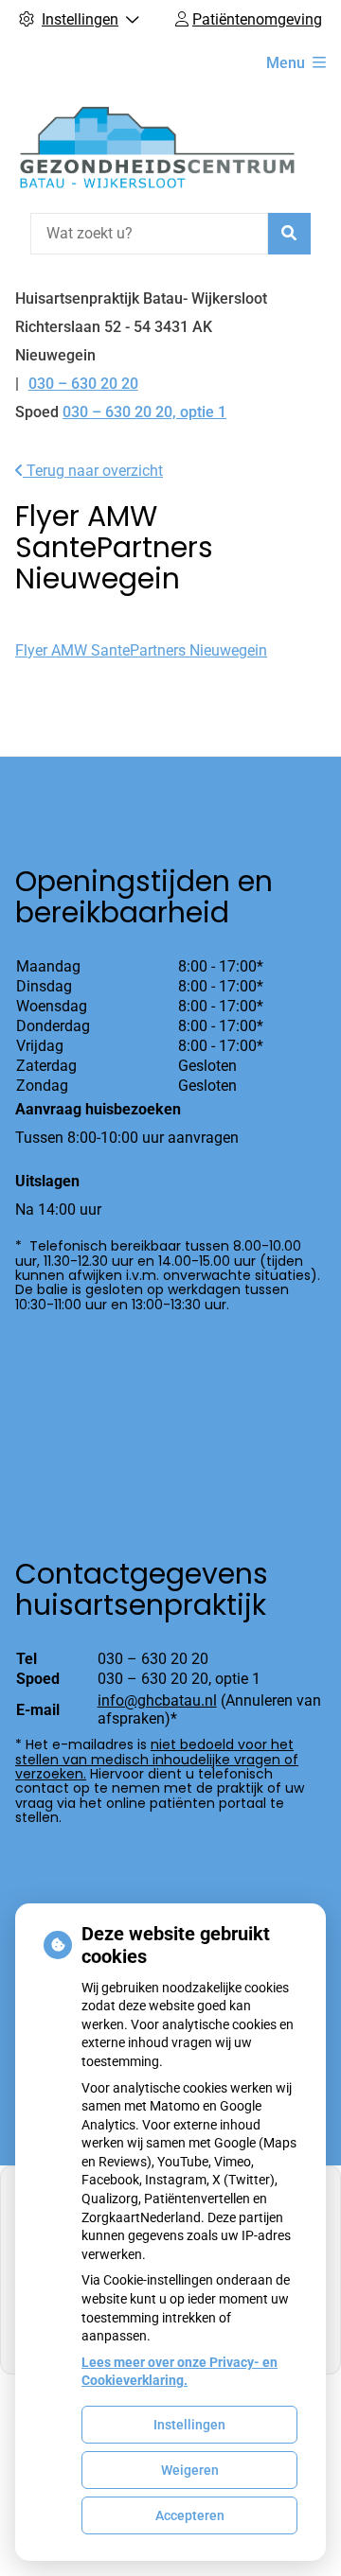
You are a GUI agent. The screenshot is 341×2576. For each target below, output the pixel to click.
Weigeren (190, 2470)
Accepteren (190, 2515)
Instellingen (189, 2425)
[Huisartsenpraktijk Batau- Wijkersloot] (157, 147)
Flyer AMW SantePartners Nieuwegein (141, 650)
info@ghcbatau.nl (157, 1700)
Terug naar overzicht (93, 471)
